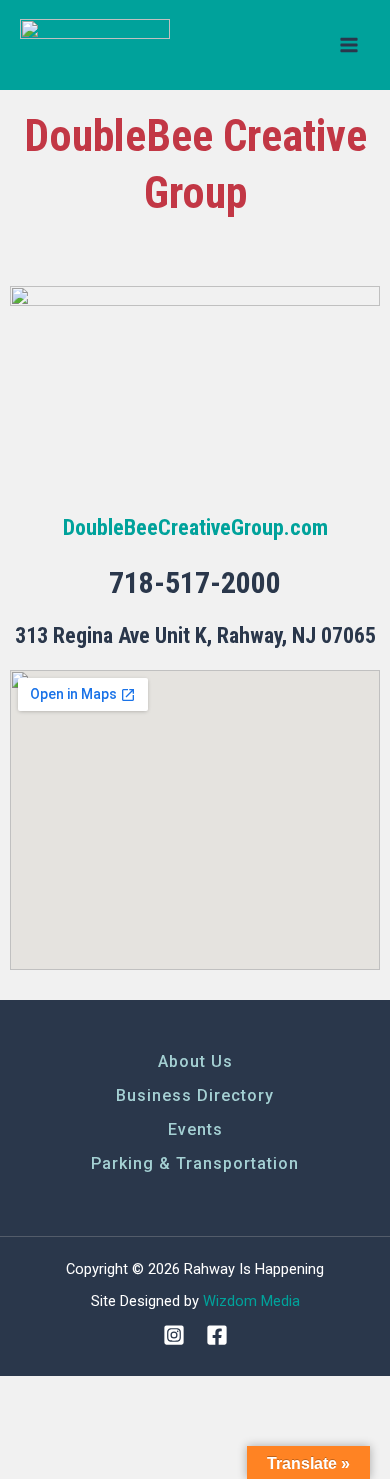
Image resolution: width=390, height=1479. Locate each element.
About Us (195, 1061)
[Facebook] (217, 1335)
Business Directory (195, 1095)
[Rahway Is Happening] (95, 45)
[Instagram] (174, 1335)
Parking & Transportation (195, 1163)
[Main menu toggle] (349, 45)
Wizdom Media (251, 1301)
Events (195, 1129)
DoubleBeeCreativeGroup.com (195, 527)
